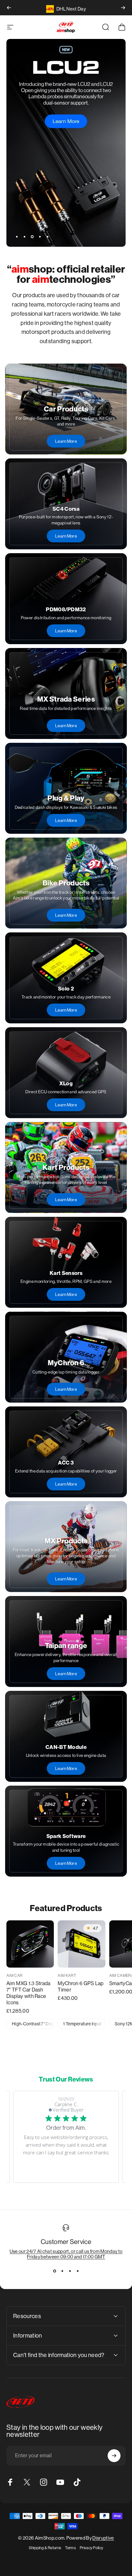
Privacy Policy (91, 2548)
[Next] (123, 8)
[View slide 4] (78, 2271)
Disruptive (103, 2538)
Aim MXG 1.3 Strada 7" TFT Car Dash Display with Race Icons (29, 1993)
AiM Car (14, 1976)
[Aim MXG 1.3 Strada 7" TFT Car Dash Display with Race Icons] (30, 1944)
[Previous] (9, 8)
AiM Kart (67, 1976)
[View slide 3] (70, 2271)
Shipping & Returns (45, 2548)
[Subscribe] (114, 2456)
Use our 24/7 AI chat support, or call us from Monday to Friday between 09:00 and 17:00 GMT (66, 2254)
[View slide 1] (54, 2271)
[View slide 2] (62, 2271)
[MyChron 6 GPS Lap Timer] (81, 1944)
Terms (70, 2548)
